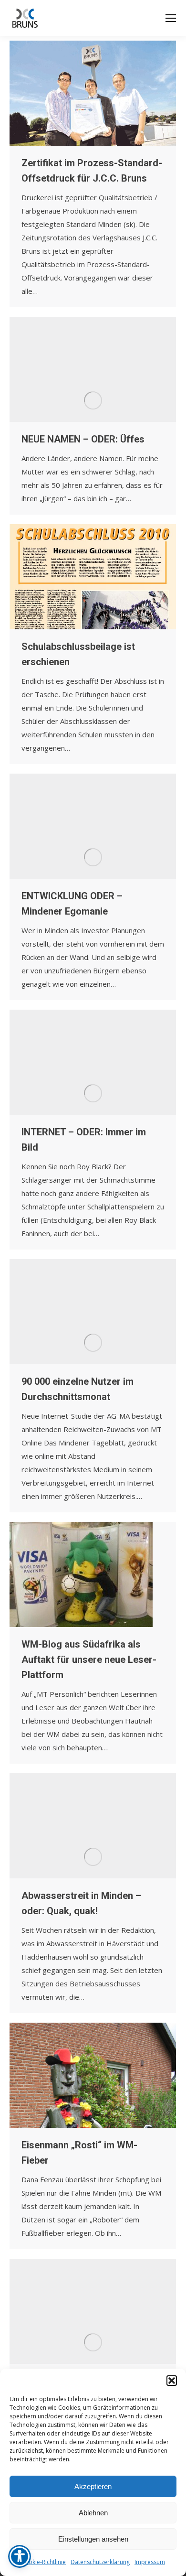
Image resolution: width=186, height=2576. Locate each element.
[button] (172, 2381)
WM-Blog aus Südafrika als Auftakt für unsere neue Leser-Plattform (89, 1660)
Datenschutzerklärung (100, 2562)
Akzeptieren (93, 2486)
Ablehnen (93, 2513)
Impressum (150, 2562)
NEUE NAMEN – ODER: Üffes (83, 439)
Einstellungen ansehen (93, 2539)
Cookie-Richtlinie (43, 2562)
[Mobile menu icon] (171, 18)
